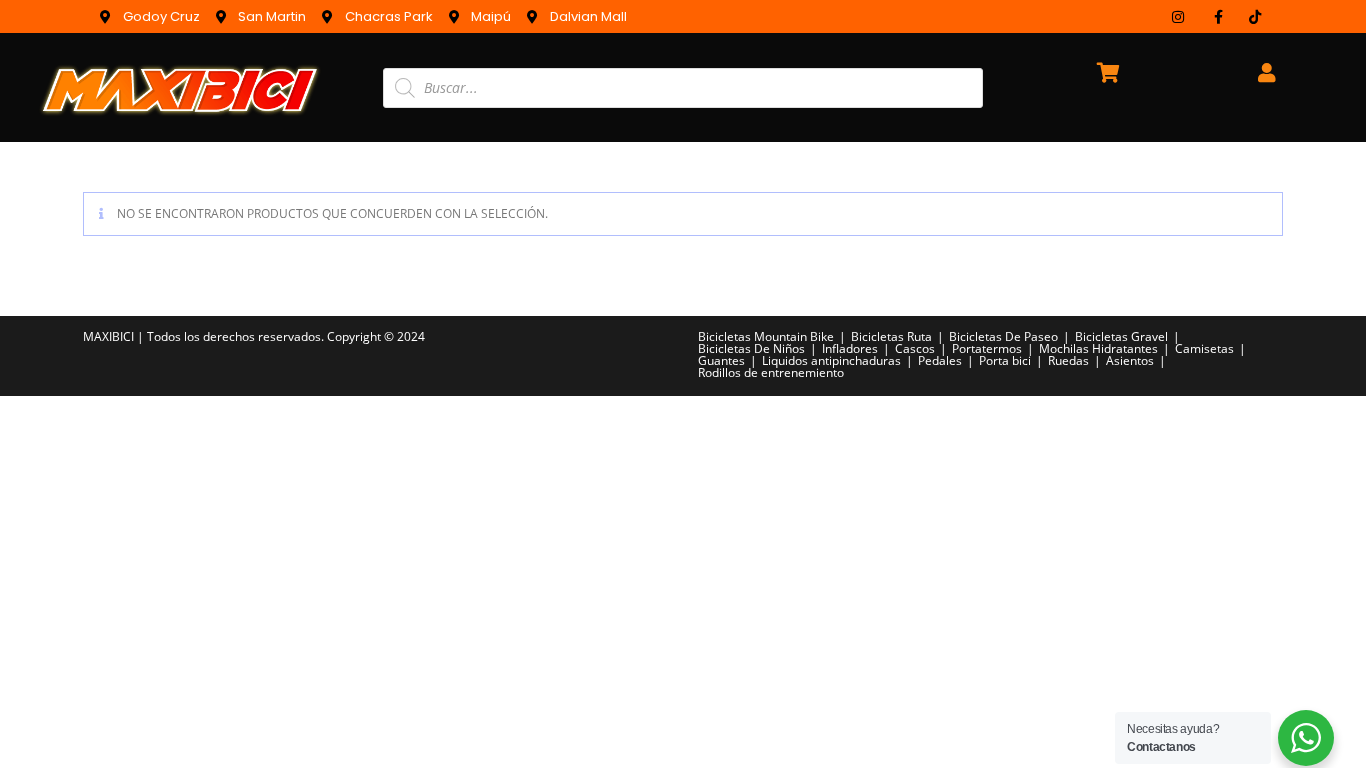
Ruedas (1068, 360)
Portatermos (987, 348)
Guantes (721, 360)
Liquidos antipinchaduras (831, 360)
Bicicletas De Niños (751, 348)
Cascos (915, 348)
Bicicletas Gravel (1121, 336)
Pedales (940, 360)
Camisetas (1204, 348)
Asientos (1130, 360)
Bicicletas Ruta (891, 336)
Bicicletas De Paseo (1003, 336)
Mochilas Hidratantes (1098, 348)
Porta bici (1005, 360)
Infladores (850, 348)
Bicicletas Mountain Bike (766, 336)
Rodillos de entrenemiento (771, 372)
